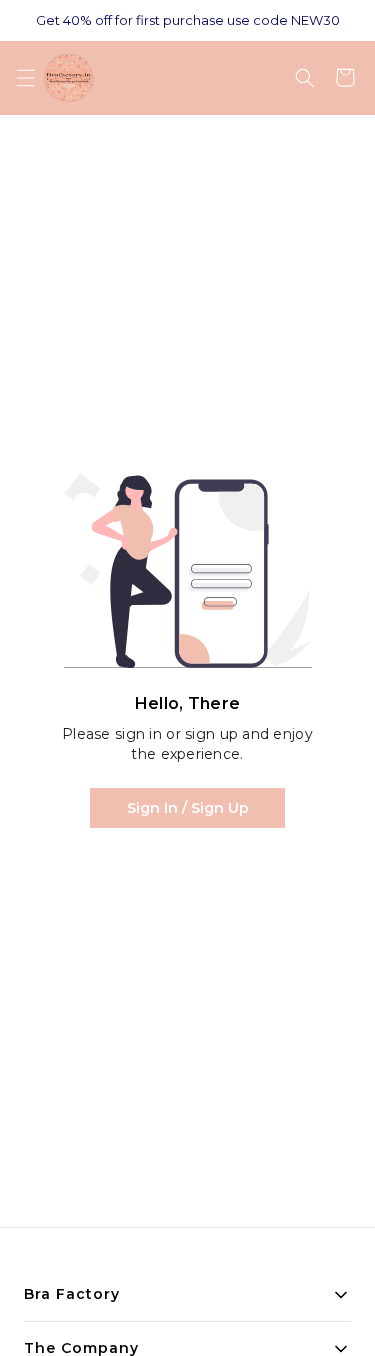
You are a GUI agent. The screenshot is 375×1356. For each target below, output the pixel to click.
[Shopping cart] (345, 78)
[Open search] (305, 78)
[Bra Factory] (68, 78)
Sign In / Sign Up (188, 808)
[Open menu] (26, 78)
